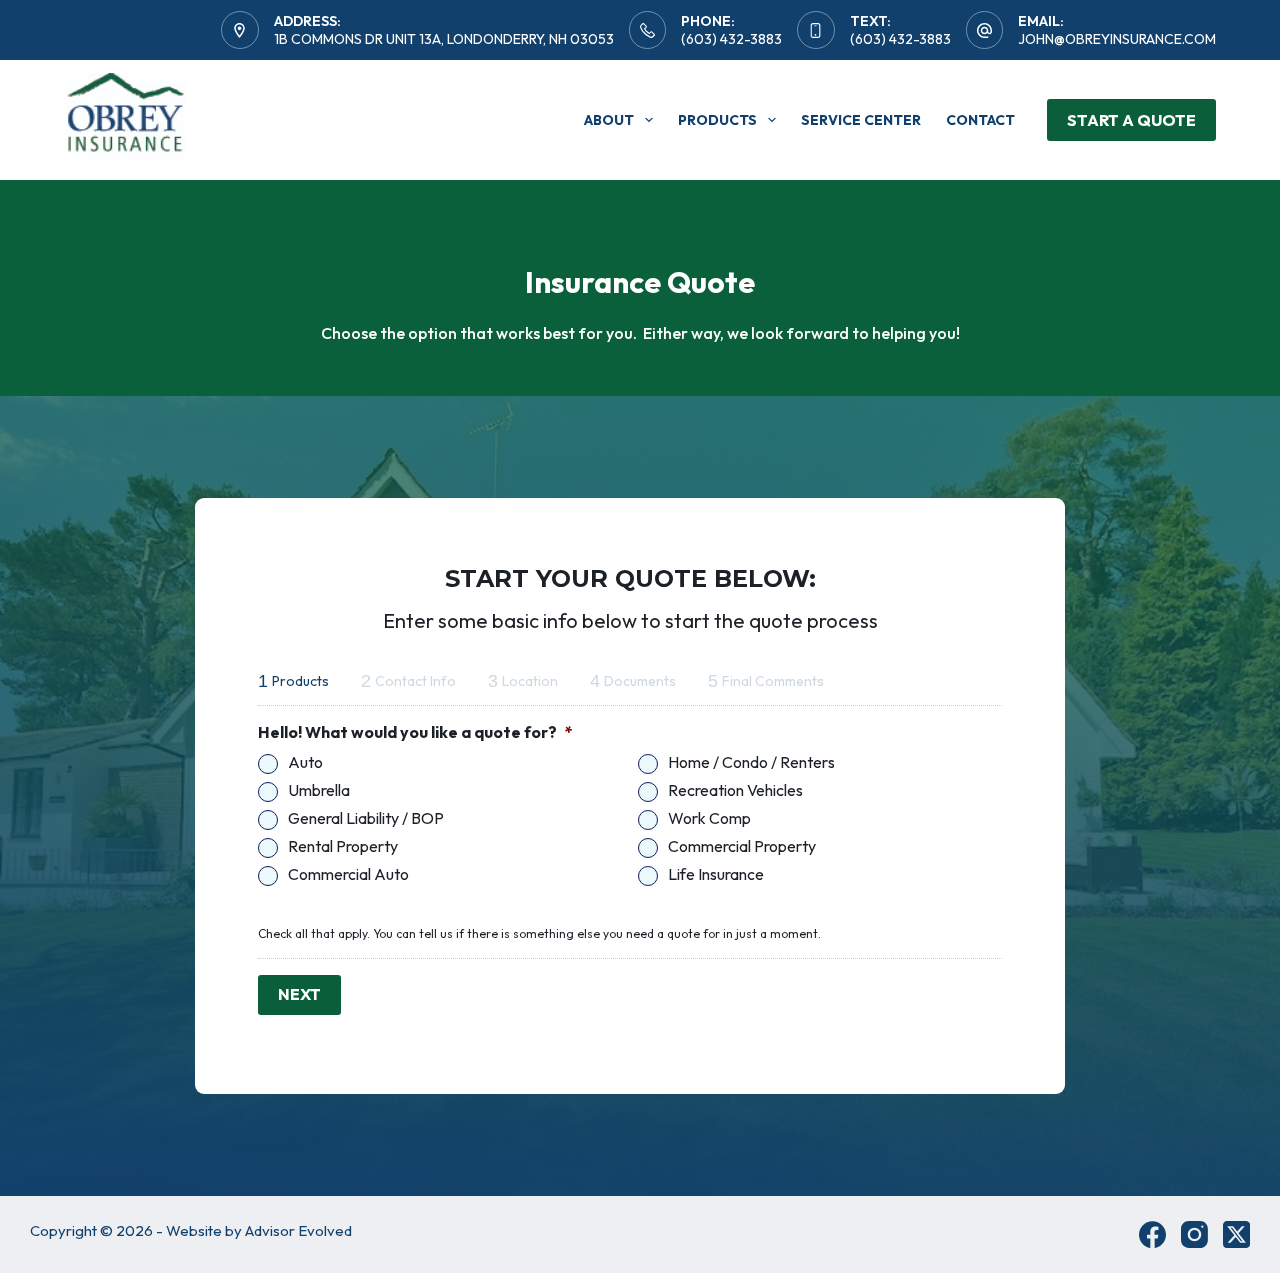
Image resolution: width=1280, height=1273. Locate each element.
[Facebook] (1152, 1234)
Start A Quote (1131, 120)
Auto (305, 762)
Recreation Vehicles (735, 790)
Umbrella (319, 790)
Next (299, 994)
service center (861, 120)
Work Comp (709, 818)
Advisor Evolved (298, 1230)
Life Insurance (716, 874)
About (609, 120)
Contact (980, 120)
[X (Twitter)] (1236, 1234)
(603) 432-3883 (731, 39)
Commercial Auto (348, 874)
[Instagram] (1194, 1234)
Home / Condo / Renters (751, 762)
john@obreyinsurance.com (1117, 39)
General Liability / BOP (366, 818)
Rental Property (343, 846)
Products (717, 120)
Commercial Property (742, 846)
